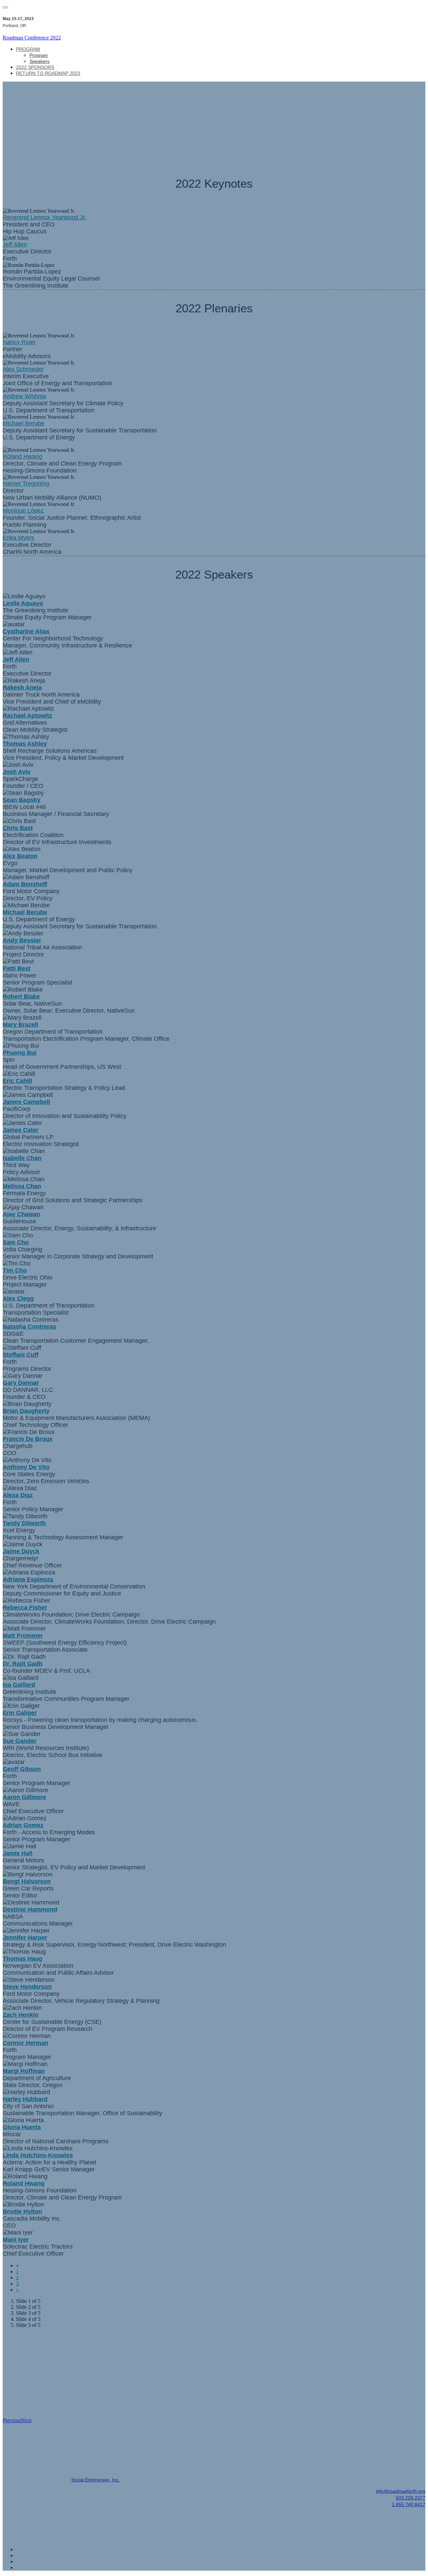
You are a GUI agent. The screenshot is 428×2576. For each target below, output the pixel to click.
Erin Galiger (20, 1713)
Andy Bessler (22, 940)
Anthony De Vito (26, 1467)
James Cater (21, 1130)
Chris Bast (18, 828)
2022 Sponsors (35, 67)
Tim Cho (15, 1270)
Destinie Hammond (30, 1910)
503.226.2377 (411, 2498)
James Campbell (26, 1102)
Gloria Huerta (22, 2127)
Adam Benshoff (25, 884)
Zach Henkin (21, 2015)
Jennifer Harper (25, 1938)
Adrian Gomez (23, 1825)
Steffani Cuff (21, 1355)
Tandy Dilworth (24, 1523)
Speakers (39, 61)
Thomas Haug (23, 1959)
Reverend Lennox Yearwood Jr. (44, 217)
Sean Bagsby (22, 800)
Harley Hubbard (25, 2099)
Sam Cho (16, 1242)
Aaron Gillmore (24, 1797)
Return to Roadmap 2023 (48, 73)
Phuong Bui (20, 1053)
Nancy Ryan (19, 342)
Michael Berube (24, 423)
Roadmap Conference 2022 (32, 38)
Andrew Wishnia (24, 396)
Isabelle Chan (22, 1158)
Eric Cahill (17, 1081)
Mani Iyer (16, 2240)
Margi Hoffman (24, 2071)
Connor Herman (25, 2043)
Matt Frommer (23, 1636)
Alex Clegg (18, 1299)
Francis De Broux (28, 1439)
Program (28, 49)
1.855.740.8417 (409, 2504)
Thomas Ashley (25, 744)
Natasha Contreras (29, 1327)
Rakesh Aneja (22, 688)
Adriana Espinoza (28, 1579)
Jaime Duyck (21, 1551)
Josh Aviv (17, 772)
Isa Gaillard (19, 1685)
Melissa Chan (22, 1186)
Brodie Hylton (22, 2211)
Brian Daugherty (26, 1411)
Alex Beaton (20, 856)
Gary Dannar (21, 1383)
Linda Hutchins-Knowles (38, 2155)
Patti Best (17, 968)
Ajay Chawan (21, 1214)
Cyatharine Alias (26, 631)
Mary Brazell (20, 1025)
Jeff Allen (15, 244)
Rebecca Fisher (25, 1608)
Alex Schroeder (23, 369)
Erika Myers (19, 538)
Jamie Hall (18, 1853)
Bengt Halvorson (27, 1881)
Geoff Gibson (22, 1769)
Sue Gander (20, 1741)
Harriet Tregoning (26, 484)
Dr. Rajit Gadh (23, 1664)
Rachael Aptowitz (27, 716)
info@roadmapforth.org (401, 2491)
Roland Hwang (22, 456)
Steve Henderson (27, 1987)
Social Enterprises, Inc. (95, 2480)
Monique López (23, 511)
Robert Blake (21, 997)
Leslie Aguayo (23, 603)
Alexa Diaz (18, 1495)
